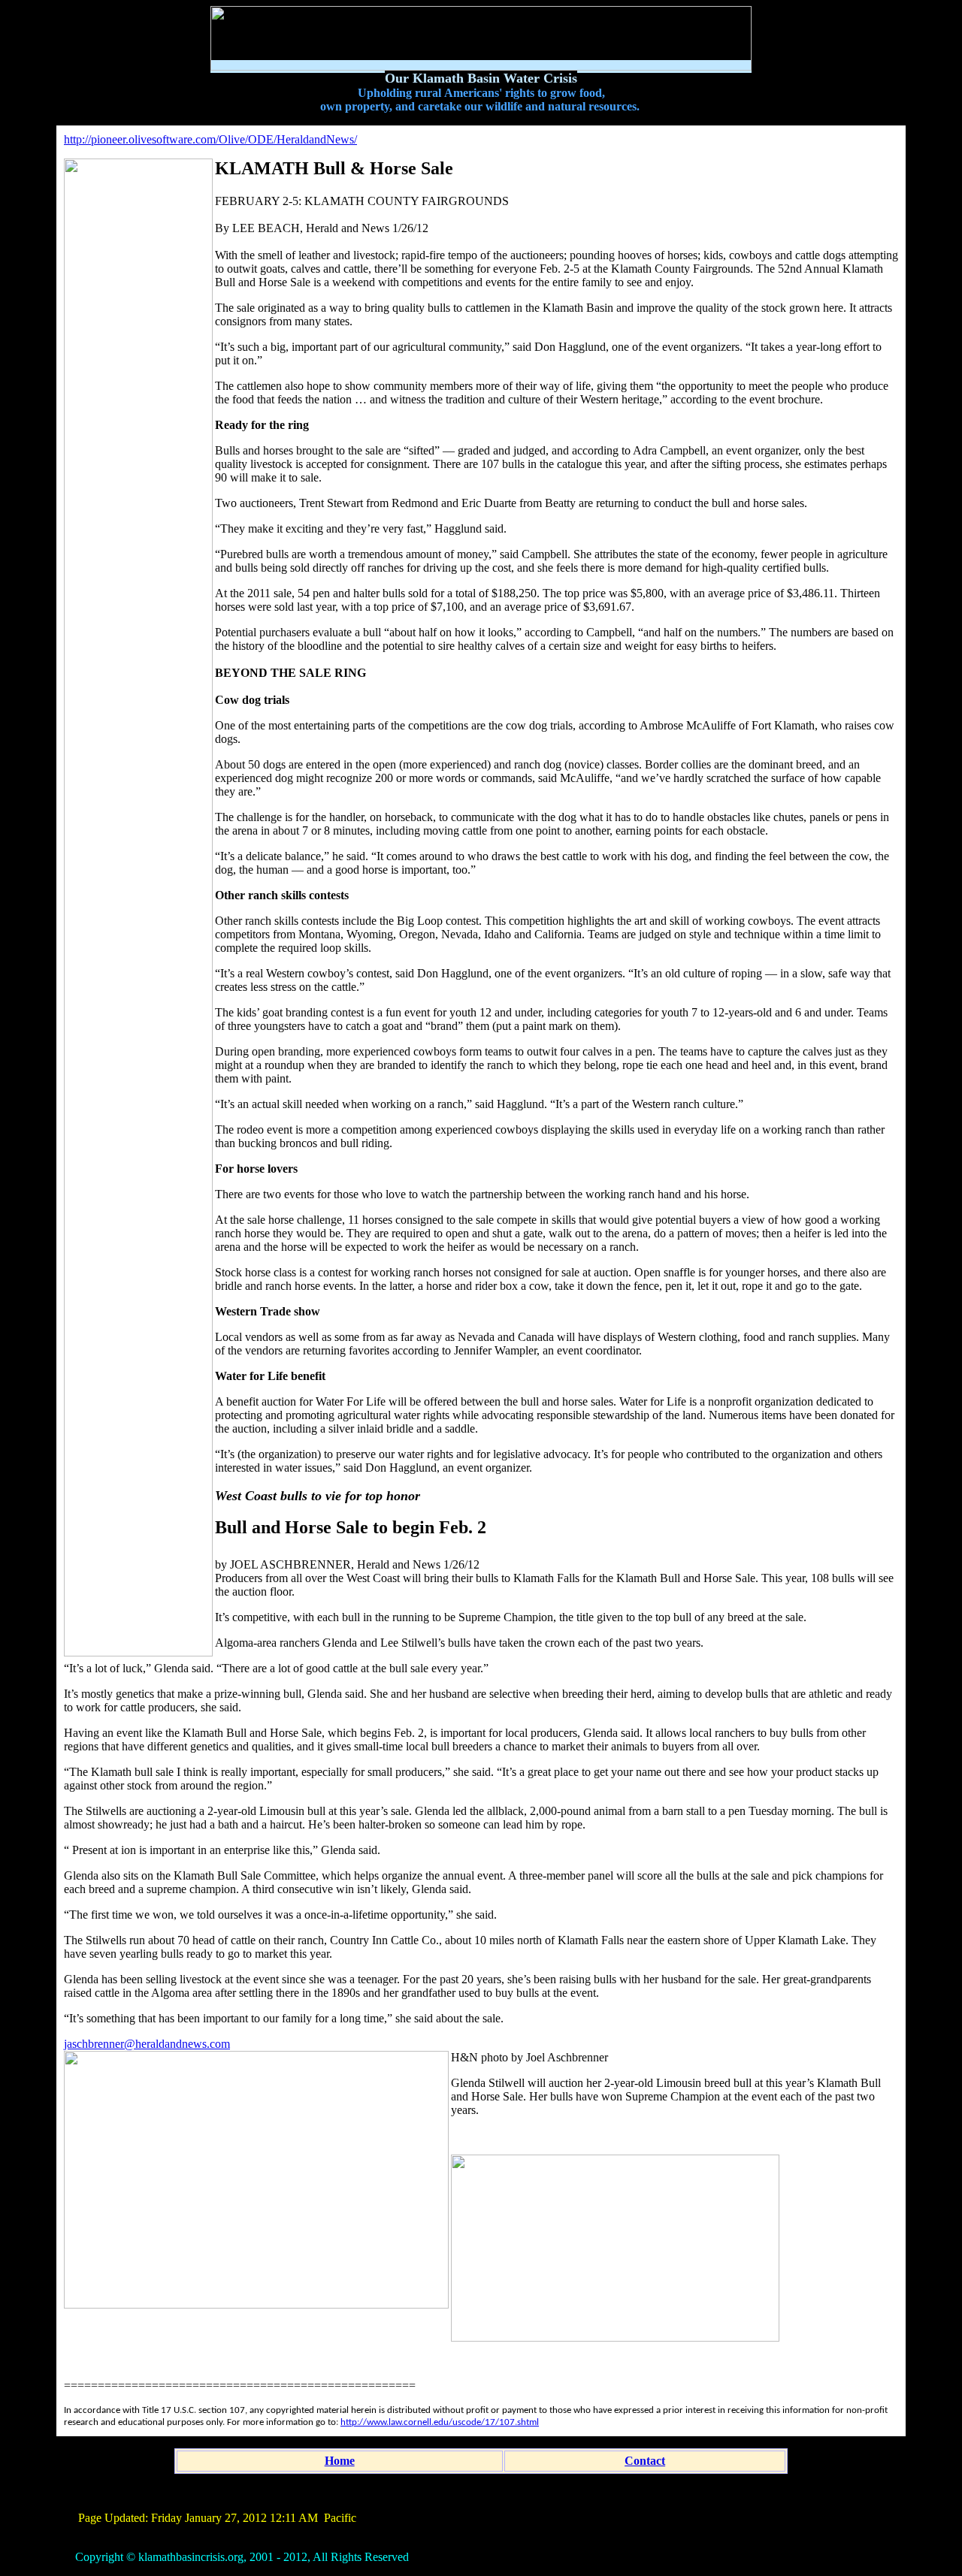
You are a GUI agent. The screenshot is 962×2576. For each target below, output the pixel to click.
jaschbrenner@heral (147, 2044)
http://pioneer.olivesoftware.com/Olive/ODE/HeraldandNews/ (210, 139)
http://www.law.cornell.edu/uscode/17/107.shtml (440, 2422)
